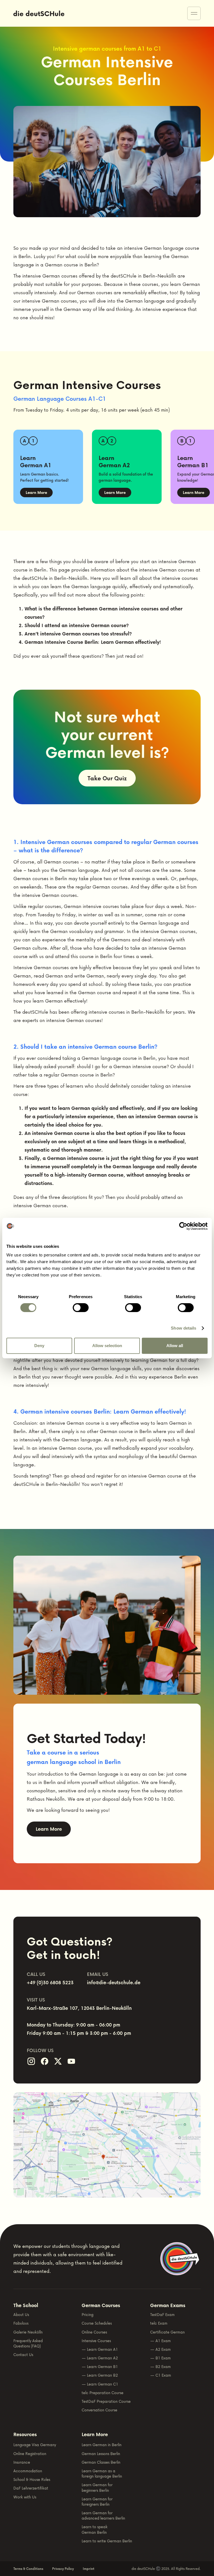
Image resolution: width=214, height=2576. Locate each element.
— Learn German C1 (100, 2384)
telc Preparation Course (103, 2393)
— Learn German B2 (100, 2375)
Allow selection (107, 1346)
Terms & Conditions (28, 2569)
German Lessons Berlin (101, 2453)
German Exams (168, 2305)
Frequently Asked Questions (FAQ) (28, 2343)
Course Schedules (97, 2323)
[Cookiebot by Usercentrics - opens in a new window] (183, 1226)
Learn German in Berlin (102, 2445)
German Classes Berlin (101, 2462)
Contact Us (23, 2354)
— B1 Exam (160, 2358)
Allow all (175, 1346)
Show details (183, 1328)
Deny (39, 1346)
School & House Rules (32, 2479)
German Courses (101, 2305)
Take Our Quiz (107, 778)
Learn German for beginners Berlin (97, 2487)
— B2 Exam (160, 2366)
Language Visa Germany (35, 2445)
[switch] (81, 1308)
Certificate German (167, 2332)
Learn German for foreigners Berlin (97, 2501)
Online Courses (94, 2332)
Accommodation (28, 2471)
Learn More (36, 492)
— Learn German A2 (100, 2358)
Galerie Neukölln (28, 2332)
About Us (21, 2314)
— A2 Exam (160, 2349)
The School (26, 2305)
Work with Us (25, 2497)
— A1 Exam (160, 2341)
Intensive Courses (96, 2341)
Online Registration (30, 2453)
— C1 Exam (161, 2375)
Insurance (22, 2462)
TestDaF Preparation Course (106, 2401)
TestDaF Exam (162, 2314)
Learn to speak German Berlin (95, 2529)
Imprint (89, 2569)
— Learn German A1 (100, 2349)
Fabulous (21, 2323)
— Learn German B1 (100, 2366)
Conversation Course (99, 2410)
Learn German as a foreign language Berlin (102, 2473)
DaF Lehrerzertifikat (31, 2488)
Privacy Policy (63, 2569)
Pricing (87, 2314)
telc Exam (159, 2323)
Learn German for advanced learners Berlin (103, 2515)
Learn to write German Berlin (107, 2541)
